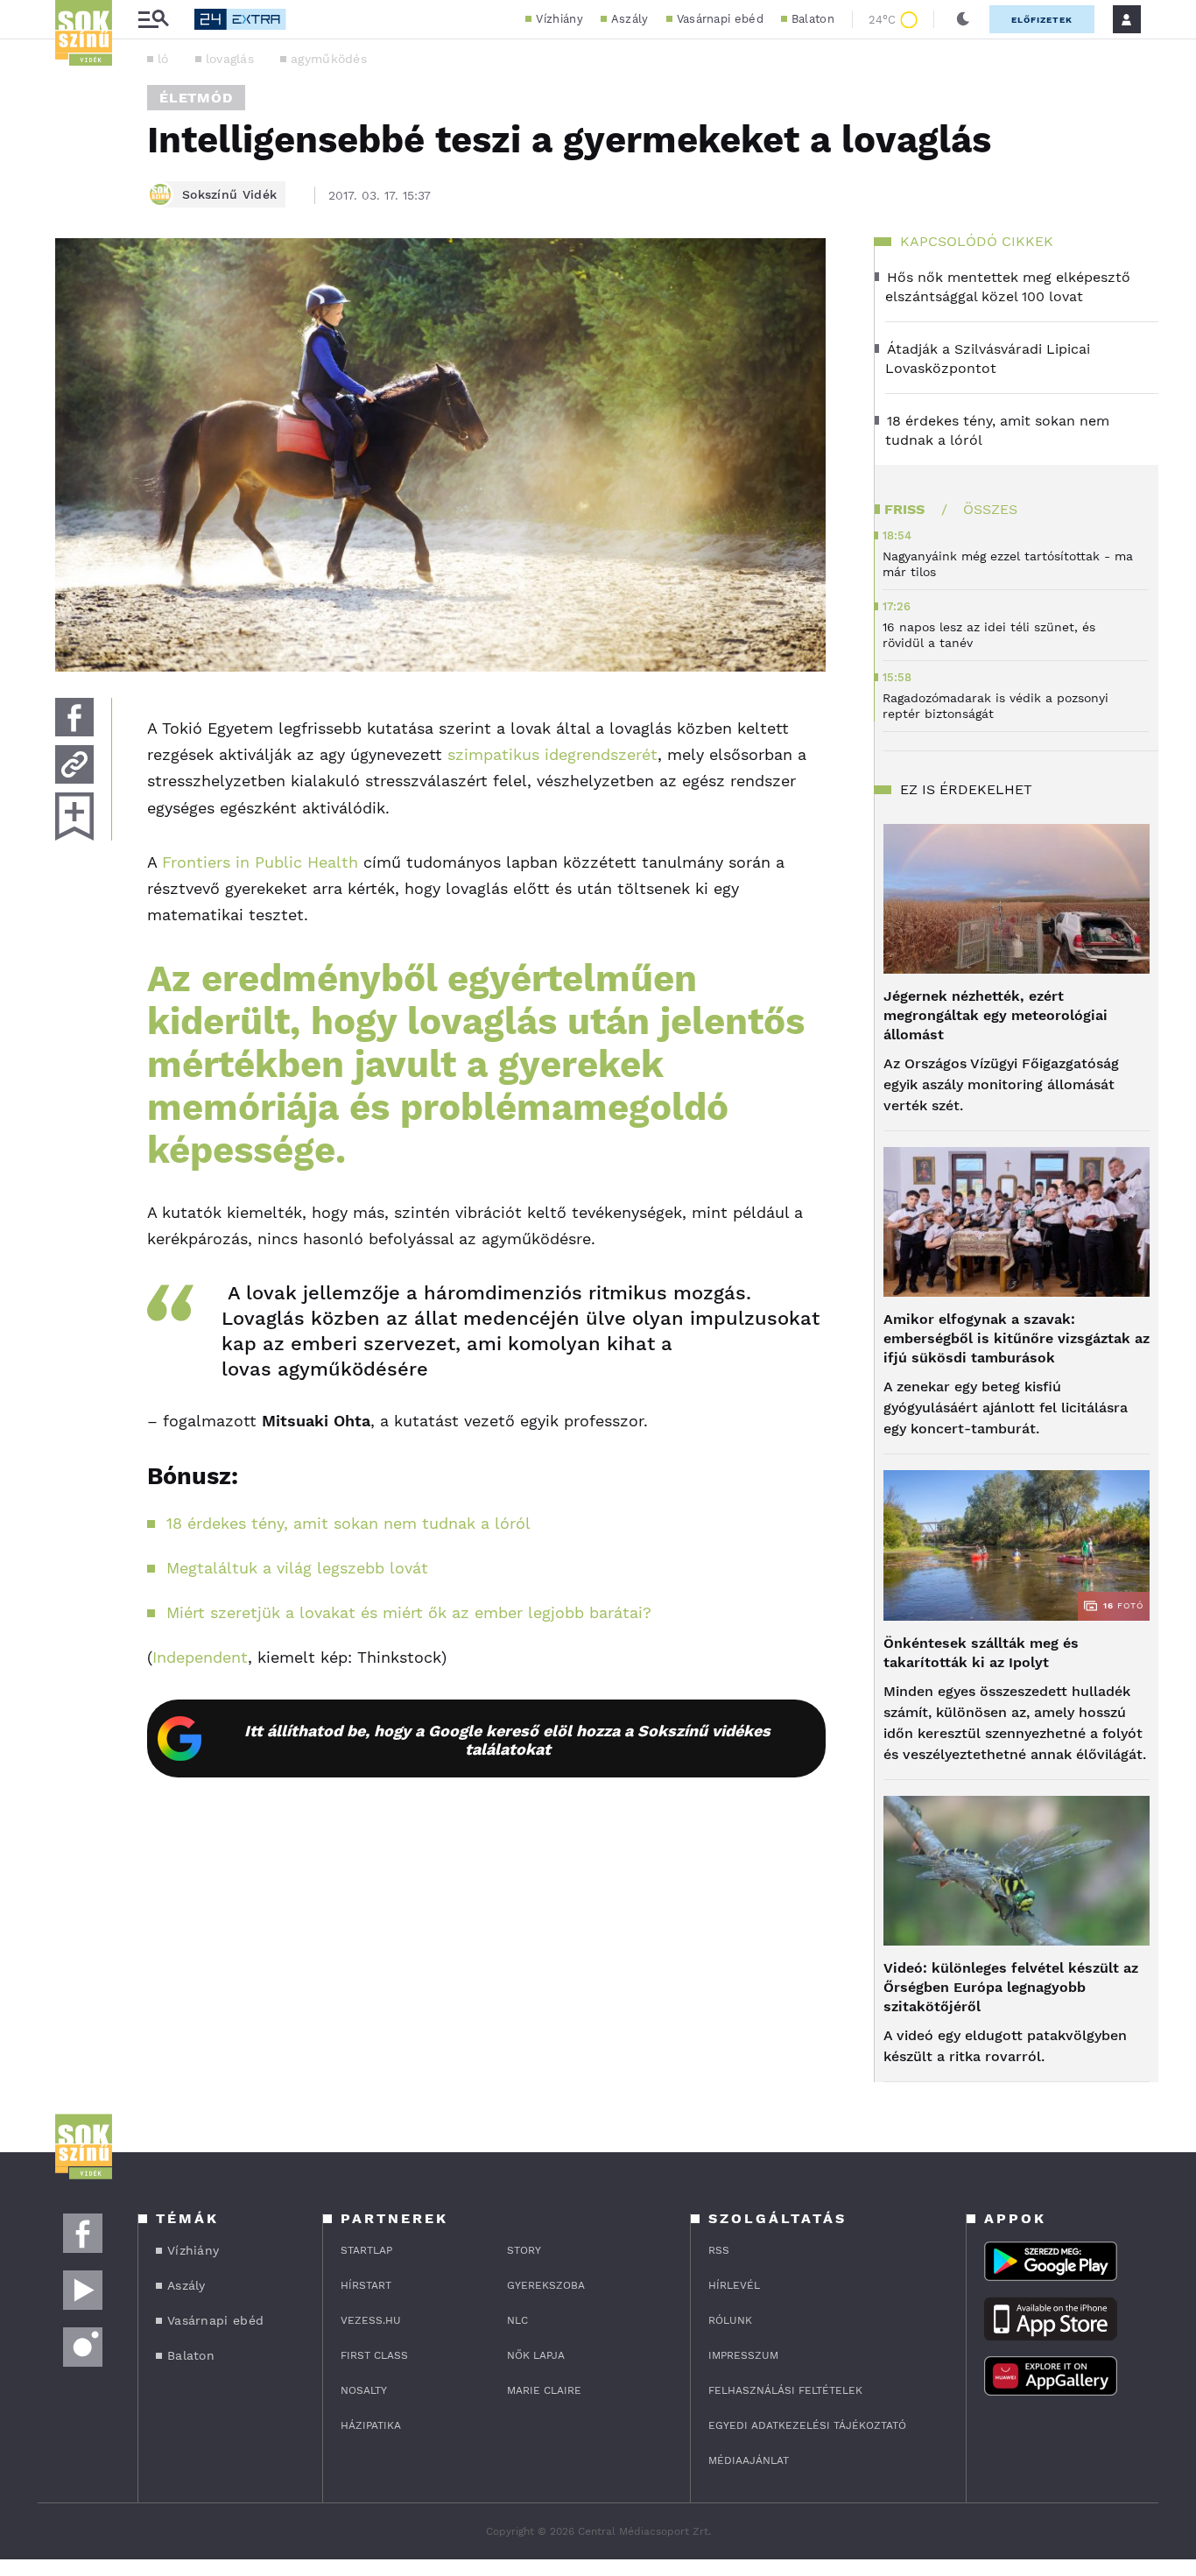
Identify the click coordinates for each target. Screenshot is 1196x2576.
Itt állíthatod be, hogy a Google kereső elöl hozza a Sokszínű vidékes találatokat (507, 1740)
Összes (990, 509)
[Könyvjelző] (74, 816)
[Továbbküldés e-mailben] (74, 764)
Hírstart (366, 2285)
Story (524, 2250)
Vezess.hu (371, 2320)
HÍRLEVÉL (734, 2285)
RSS (719, 2250)
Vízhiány (559, 19)
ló (163, 59)
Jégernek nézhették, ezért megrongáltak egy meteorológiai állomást (995, 1015)
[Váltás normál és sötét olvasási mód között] (963, 19)
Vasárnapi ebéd (720, 19)
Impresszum (743, 2355)
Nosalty (364, 2390)
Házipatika (371, 2425)
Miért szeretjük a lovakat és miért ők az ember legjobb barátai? (409, 1612)
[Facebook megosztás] (74, 717)
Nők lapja (536, 2355)
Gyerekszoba (546, 2285)
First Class (374, 2355)
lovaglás (230, 59)
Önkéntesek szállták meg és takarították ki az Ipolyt (981, 1653)
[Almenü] (153, 20)
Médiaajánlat (749, 2460)
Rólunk (730, 2320)
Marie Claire (544, 2390)
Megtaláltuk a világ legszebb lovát (297, 1568)
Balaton (813, 19)
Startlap (366, 2250)
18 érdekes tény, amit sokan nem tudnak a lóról (348, 1523)
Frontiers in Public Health (260, 862)
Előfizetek (1042, 20)
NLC (517, 2320)
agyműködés (329, 59)
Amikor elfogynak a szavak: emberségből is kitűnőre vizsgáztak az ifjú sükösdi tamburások (1017, 1338)
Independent (200, 1657)
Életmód (196, 98)
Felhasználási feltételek (785, 2390)
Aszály (630, 19)
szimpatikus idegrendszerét (552, 754)
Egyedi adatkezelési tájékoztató (807, 2425)
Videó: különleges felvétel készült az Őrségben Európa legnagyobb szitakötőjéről (1011, 1987)
